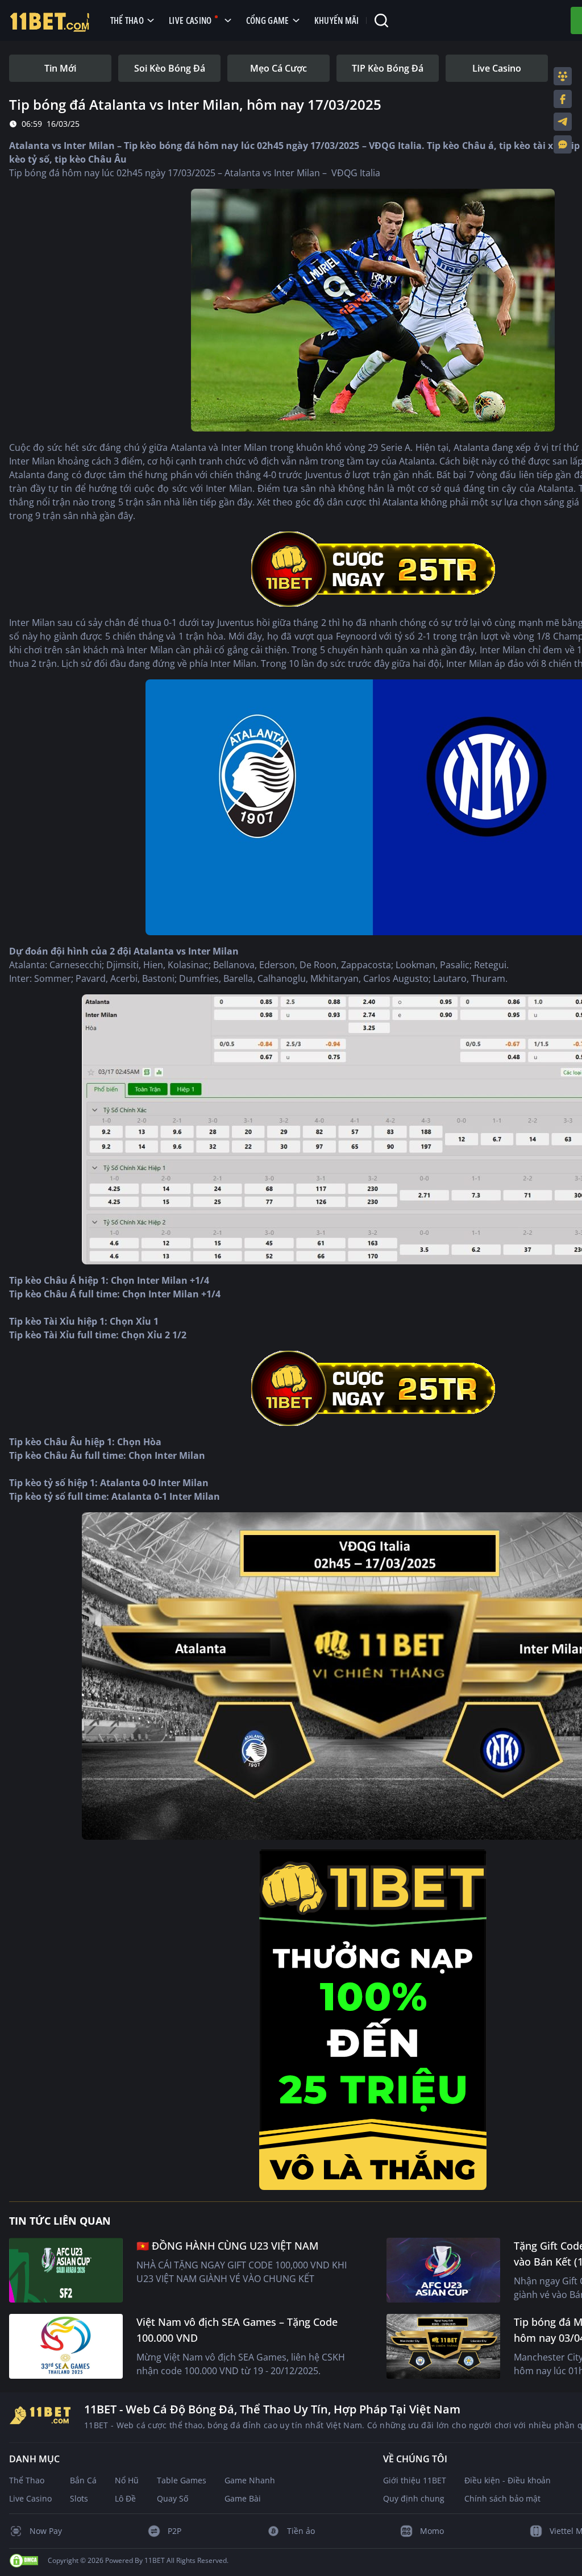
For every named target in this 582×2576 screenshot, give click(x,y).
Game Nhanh (250, 2480)
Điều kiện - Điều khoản (508, 2480)
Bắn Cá (83, 2480)
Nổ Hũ (127, 2480)
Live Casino (30, 2498)
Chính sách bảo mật (502, 2498)
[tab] (60, 68)
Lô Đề (125, 2498)
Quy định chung (414, 2498)
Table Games (182, 2480)
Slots (79, 2498)
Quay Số (172, 2498)
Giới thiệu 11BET (415, 2480)
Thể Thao (27, 2480)
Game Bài (243, 2498)
